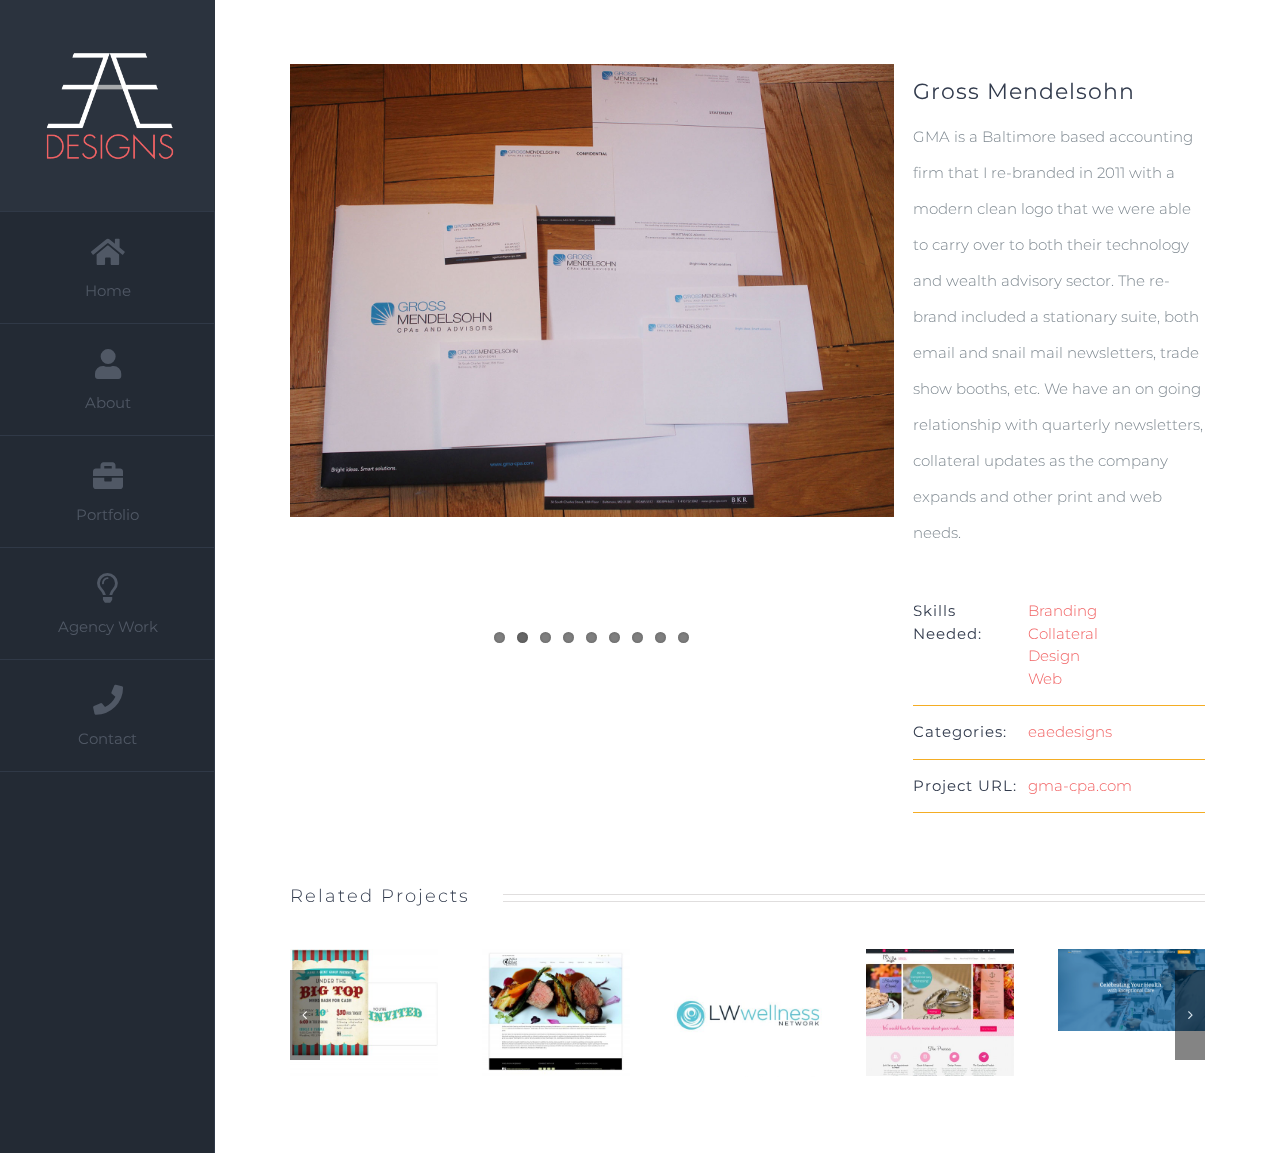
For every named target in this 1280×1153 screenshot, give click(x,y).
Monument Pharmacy (1107, 990)
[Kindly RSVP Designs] (940, 1012)
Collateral (1063, 633)
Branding (1062, 610)
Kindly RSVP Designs (915, 1013)
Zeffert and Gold (531, 1013)
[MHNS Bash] (364, 1012)
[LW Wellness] (748, 1013)
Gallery (389, 1013)
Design (1054, 655)
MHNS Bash (339, 1013)
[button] (305, 1015)
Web (1045, 678)
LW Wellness (723, 1014)
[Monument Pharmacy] (1132, 989)
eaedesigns (1070, 731)
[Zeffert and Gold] (556, 1012)
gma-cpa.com (1080, 785)
